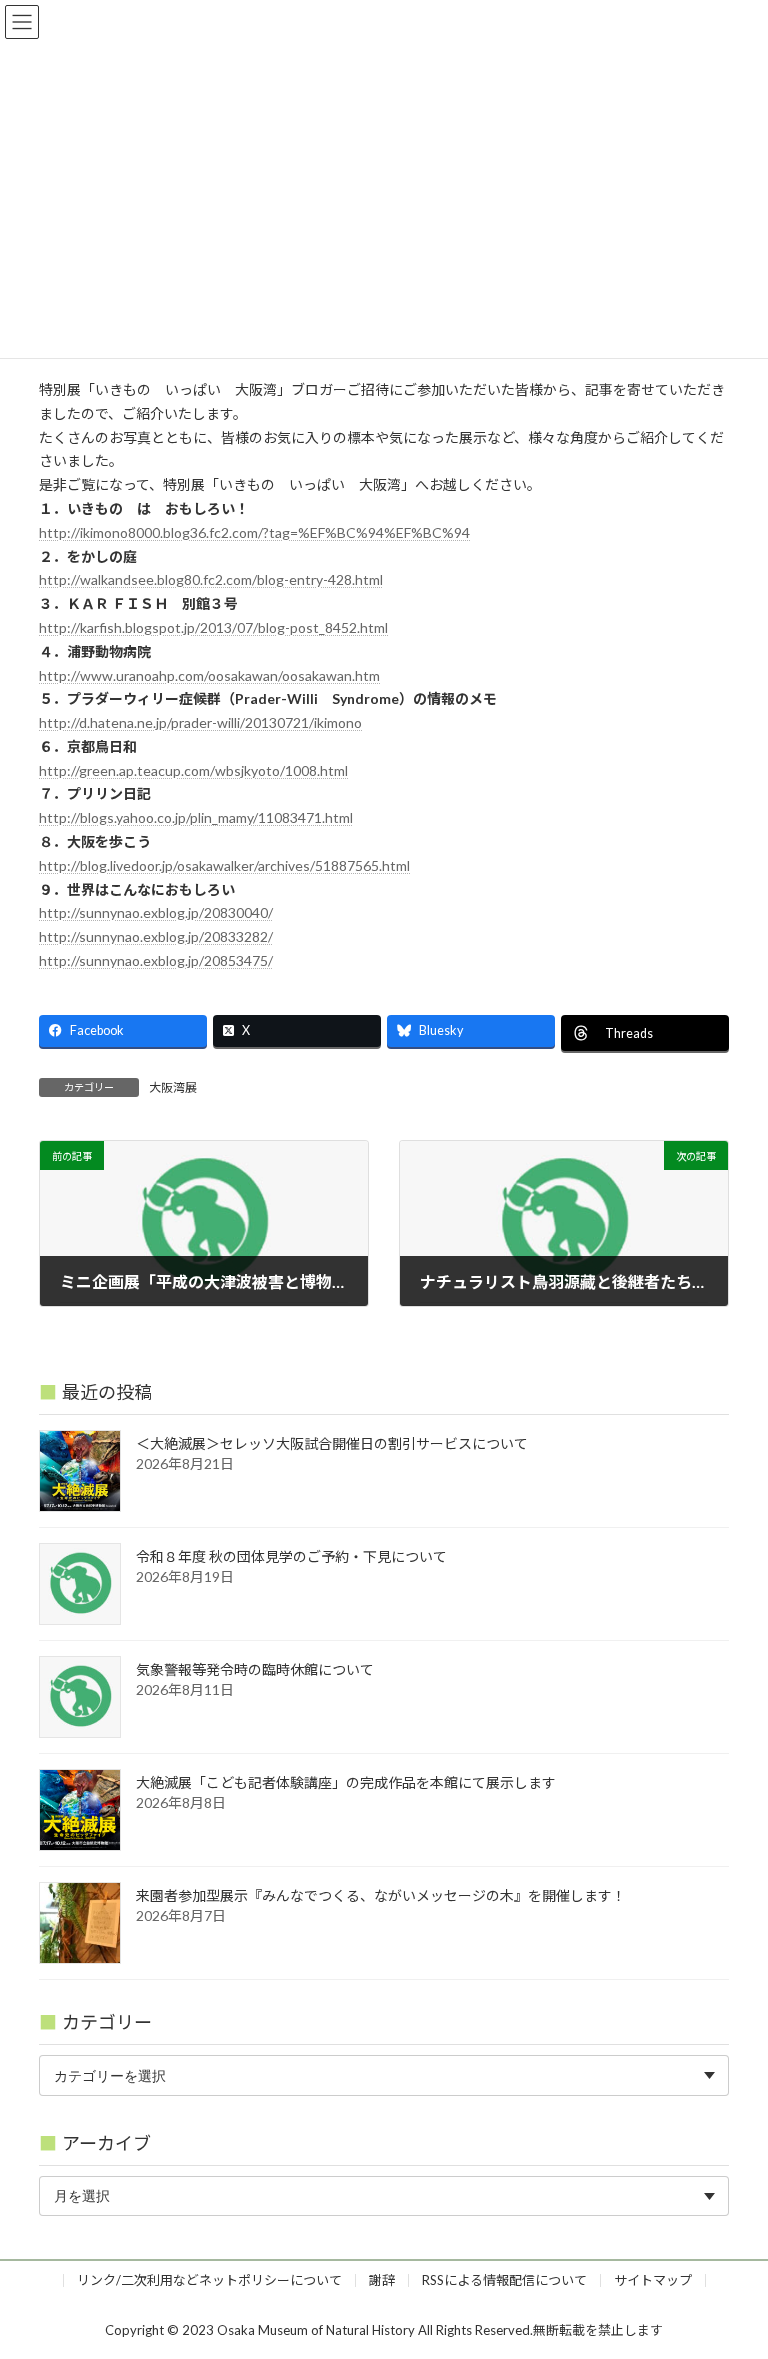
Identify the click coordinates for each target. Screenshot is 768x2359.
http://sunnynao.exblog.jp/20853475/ (156, 960)
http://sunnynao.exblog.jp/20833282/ (156, 936)
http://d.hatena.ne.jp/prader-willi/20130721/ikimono (200, 722)
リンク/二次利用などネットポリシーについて (209, 2280)
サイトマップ (653, 2280)
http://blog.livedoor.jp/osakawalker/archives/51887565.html (224, 865)
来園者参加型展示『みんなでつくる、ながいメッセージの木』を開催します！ (381, 1895)
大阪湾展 (173, 1087)
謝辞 (382, 2280)
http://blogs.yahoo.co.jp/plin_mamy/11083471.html (196, 817)
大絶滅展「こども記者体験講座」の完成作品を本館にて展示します (346, 1782)
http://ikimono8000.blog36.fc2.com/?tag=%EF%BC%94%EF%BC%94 (254, 532)
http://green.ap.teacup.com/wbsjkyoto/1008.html (193, 770)
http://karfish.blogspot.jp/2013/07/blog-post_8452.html (213, 627)
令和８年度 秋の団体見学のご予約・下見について (291, 1556)
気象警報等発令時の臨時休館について (255, 1669)
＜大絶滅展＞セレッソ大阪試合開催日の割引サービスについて (332, 1443)
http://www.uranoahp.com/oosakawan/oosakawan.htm (209, 675)
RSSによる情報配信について (504, 2280)
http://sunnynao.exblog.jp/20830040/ (156, 912)
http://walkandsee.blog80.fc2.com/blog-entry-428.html (211, 579)
